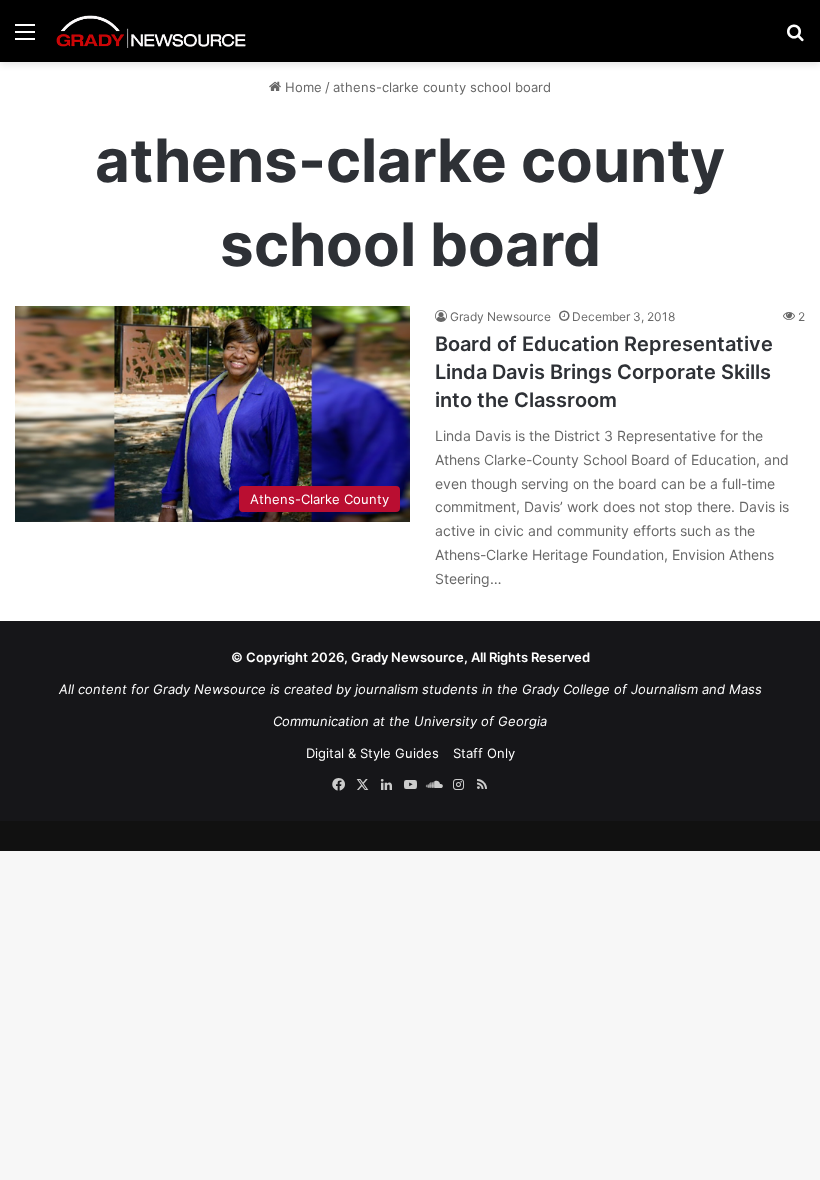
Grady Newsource (500, 316)
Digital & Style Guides (372, 753)
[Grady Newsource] (151, 31)
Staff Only (484, 753)
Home (301, 87)
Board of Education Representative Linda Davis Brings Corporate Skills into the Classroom (604, 372)
